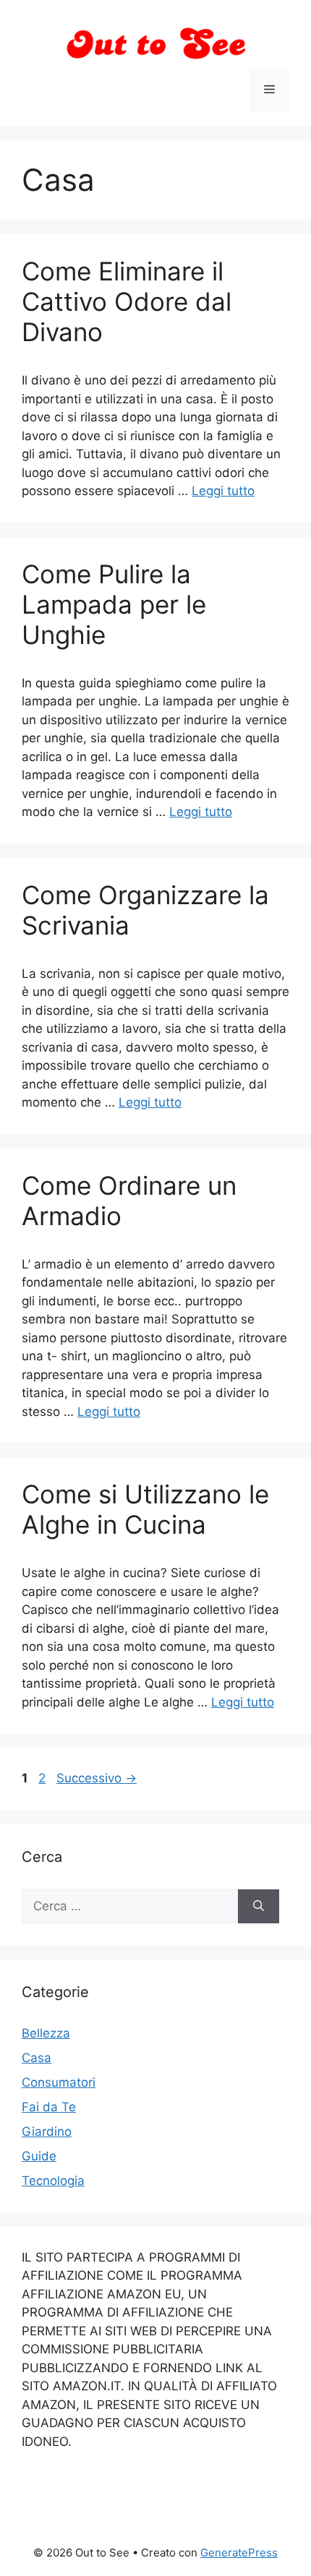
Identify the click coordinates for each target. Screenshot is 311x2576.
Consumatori (59, 2082)
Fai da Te (49, 2107)
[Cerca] (259, 1907)
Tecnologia (53, 2181)
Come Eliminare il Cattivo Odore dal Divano (127, 301)
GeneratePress (239, 2553)
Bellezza (46, 2033)
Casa (37, 2058)
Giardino (47, 2131)
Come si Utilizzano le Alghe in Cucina (145, 1509)
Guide (39, 2156)
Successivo (97, 1778)
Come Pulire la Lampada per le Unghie (114, 604)
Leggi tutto (223, 491)
